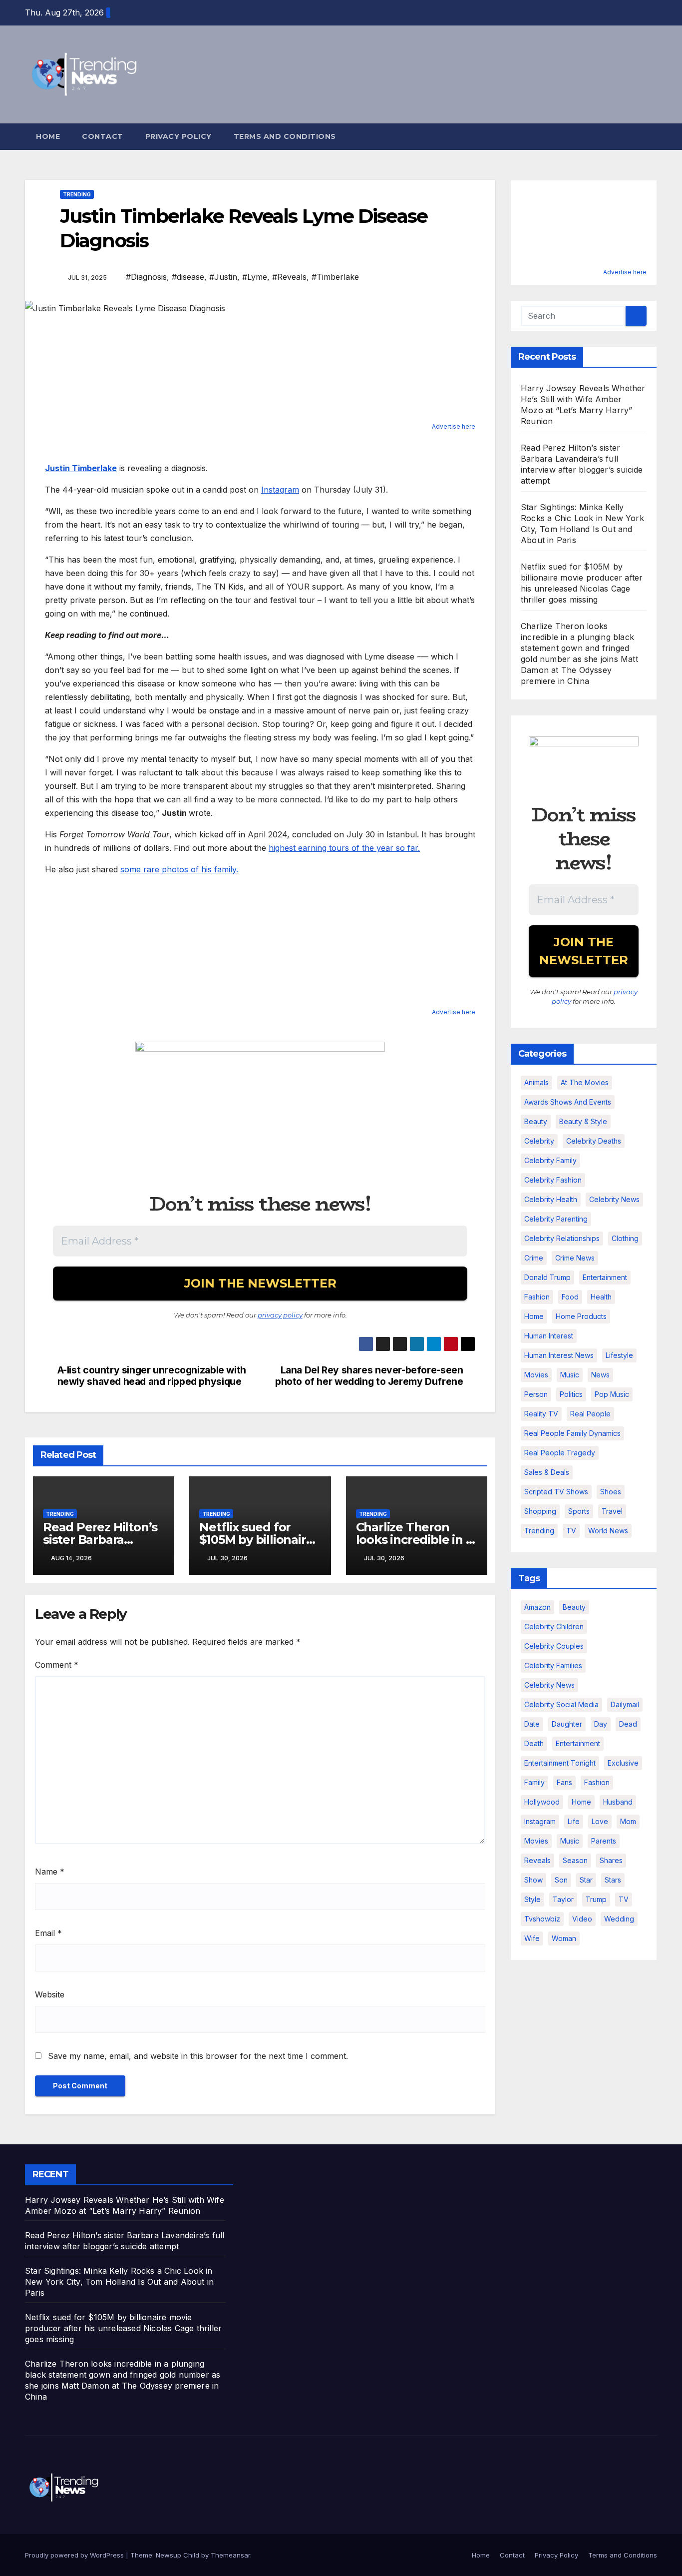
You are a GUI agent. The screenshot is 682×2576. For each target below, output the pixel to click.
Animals (536, 1082)
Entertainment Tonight (560, 1763)
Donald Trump (547, 1277)
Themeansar (230, 2555)
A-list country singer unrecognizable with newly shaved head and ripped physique (152, 1376)
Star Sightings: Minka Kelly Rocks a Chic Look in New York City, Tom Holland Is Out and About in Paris (119, 2282)
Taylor (563, 1899)
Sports (579, 1511)
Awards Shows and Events (568, 1102)
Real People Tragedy (560, 1453)
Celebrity (539, 1141)
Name (50, 1872)
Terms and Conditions (285, 136)
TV (571, 1531)
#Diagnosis (146, 277)
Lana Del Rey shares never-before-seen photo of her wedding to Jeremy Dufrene (369, 1376)
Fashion (537, 1297)
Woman (564, 1938)
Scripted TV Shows (556, 1492)
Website (50, 1994)
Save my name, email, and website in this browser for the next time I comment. (198, 2056)
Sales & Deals (547, 1472)
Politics (571, 1394)
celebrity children (554, 1626)
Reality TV (541, 1414)
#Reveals (289, 277)
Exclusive (623, 1763)
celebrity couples (554, 1646)
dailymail (625, 1704)
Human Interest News (559, 1355)
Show (533, 1880)
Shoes (611, 1492)
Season (575, 1860)
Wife (532, 1938)
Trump (596, 1899)
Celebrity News (614, 1199)
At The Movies (585, 1082)
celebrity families (553, 1665)
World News (608, 1531)
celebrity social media (561, 1704)
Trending (77, 194)
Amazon (537, 1607)
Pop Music (612, 1394)
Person (536, 1394)
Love (600, 1821)
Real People (590, 1414)
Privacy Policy (178, 136)
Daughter (567, 1724)
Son (561, 1880)
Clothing (625, 1238)
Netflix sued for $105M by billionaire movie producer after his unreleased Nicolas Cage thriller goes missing (123, 2328)
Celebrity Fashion (553, 1180)
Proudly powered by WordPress (75, 2555)
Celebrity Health (551, 1199)
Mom (628, 1821)
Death (534, 1743)
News (600, 1375)
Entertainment (605, 1277)
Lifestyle (619, 1355)
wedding (619, 1919)
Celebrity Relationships (562, 1238)
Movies (536, 1375)
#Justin (223, 277)
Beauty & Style (583, 1121)
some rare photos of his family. (179, 869)
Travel (612, 1511)
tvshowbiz (542, 1919)
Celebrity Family (550, 1160)
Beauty (536, 1121)
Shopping (540, 1511)
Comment (57, 1665)
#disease (188, 277)
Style (532, 1899)
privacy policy (280, 1315)
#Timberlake (335, 277)
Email (48, 1933)
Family (534, 1782)
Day (601, 1724)
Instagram (280, 490)
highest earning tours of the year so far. (344, 848)
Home (48, 136)
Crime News (575, 1258)
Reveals (537, 1860)
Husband (618, 1802)
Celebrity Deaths (594, 1141)
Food (570, 1297)
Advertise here (454, 426)
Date (532, 1724)
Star (586, 1880)
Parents (604, 1841)
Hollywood (542, 1802)
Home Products (581, 1316)
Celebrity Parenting (556, 1219)
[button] (650, 136)
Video (582, 1919)
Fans (564, 1782)
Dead (628, 1724)
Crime (534, 1258)
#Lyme (255, 277)
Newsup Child (177, 2555)
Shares (611, 1860)
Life (574, 1821)
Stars (613, 1880)
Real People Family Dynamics (572, 1433)
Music (570, 1375)
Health (601, 1297)
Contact (103, 136)
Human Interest (549, 1336)
